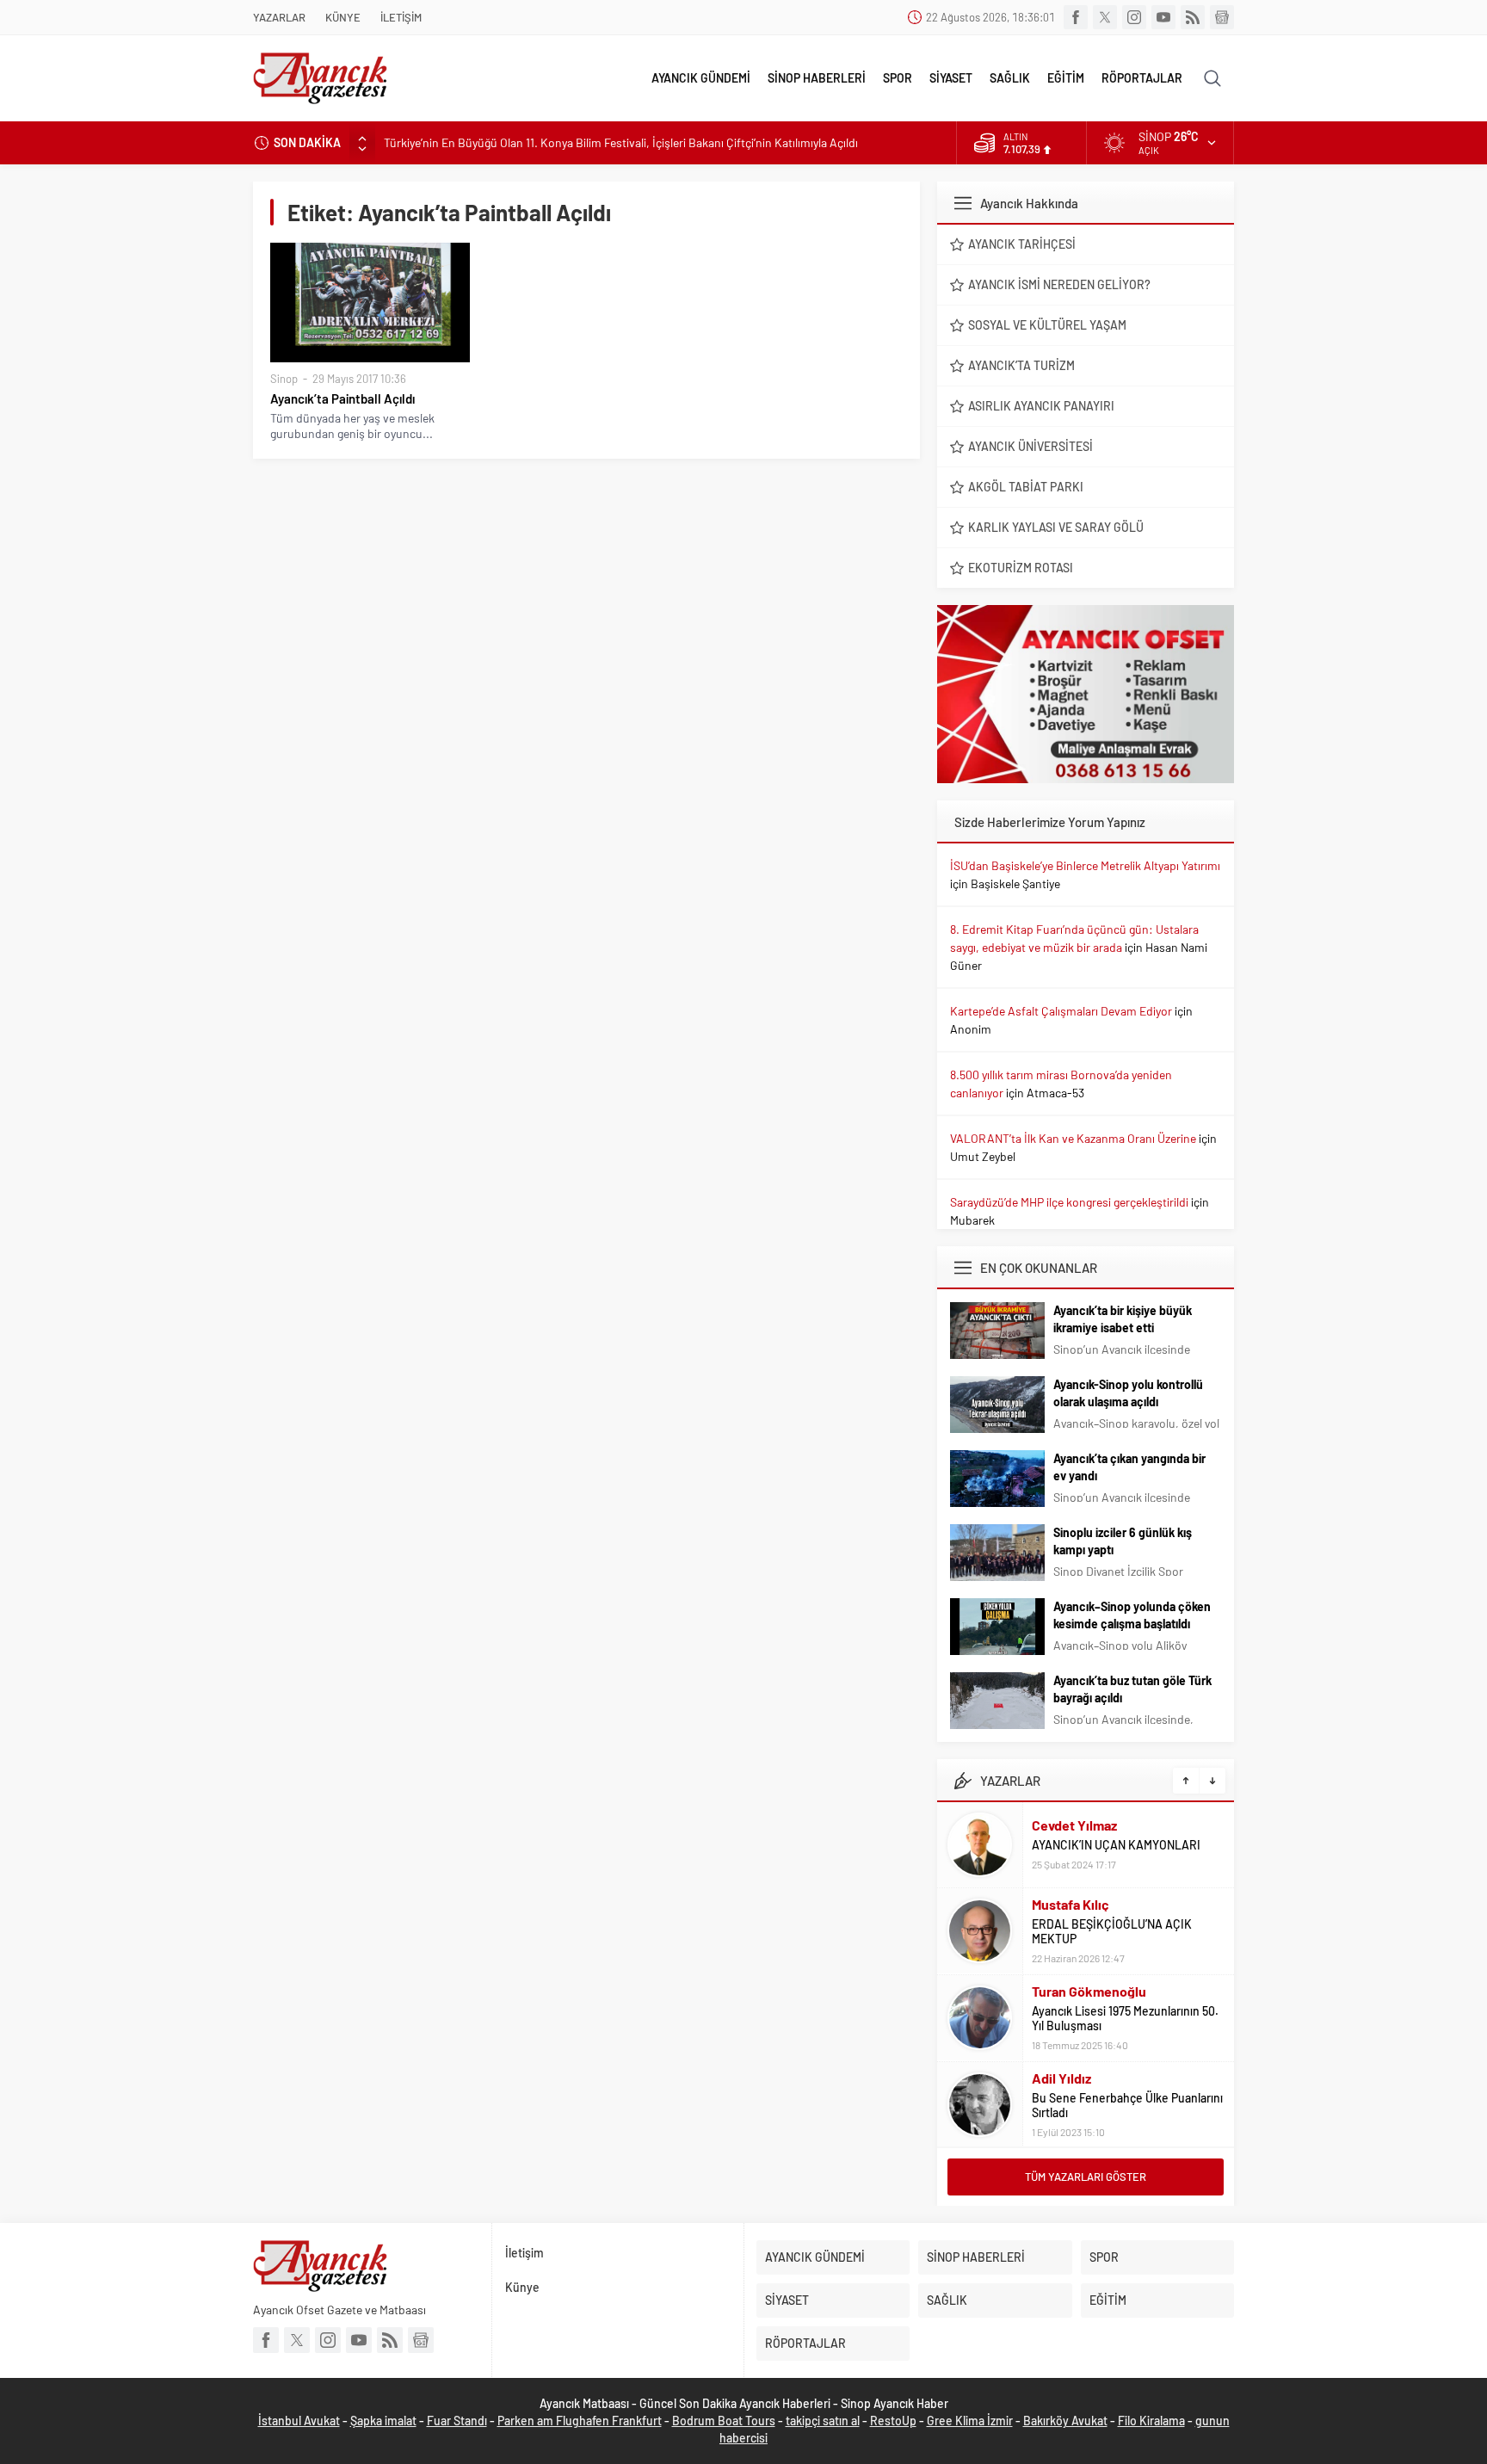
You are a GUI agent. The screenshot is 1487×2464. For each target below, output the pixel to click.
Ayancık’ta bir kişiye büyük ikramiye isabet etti (1123, 1319)
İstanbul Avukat (299, 2421)
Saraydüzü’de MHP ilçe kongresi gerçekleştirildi (1069, 1202)
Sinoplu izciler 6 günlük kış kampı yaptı (1123, 1541)
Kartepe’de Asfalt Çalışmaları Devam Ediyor (1061, 1011)
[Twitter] (1105, 17)
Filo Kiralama (1151, 2421)
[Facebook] (1076, 17)
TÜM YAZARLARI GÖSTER (1086, 2177)
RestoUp (893, 2421)
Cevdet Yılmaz (1074, 1825)
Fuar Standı (457, 2421)
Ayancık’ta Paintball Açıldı (342, 398)
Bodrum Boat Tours (724, 2421)
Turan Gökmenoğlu (1089, 1991)
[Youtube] (1163, 17)
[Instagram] (1134, 17)
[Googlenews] (1222, 17)
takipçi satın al (823, 2421)
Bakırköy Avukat (1065, 2421)
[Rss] (1193, 17)
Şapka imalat (383, 2421)
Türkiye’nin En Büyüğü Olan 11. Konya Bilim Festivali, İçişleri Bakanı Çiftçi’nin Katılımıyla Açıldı (621, 142)
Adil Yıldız (1061, 2078)
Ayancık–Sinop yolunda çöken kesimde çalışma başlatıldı (1132, 1615)
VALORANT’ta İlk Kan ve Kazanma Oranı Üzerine (1073, 1138)
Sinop (284, 379)
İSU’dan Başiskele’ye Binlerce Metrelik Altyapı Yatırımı (1085, 865)
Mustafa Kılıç (1071, 1904)
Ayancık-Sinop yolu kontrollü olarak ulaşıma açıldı (1128, 1393)
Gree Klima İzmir (970, 2421)
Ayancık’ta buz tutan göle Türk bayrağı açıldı (1132, 1689)
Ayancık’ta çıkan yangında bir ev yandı (1129, 1467)
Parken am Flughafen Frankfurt (580, 2421)
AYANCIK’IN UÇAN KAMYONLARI (1116, 1845)
